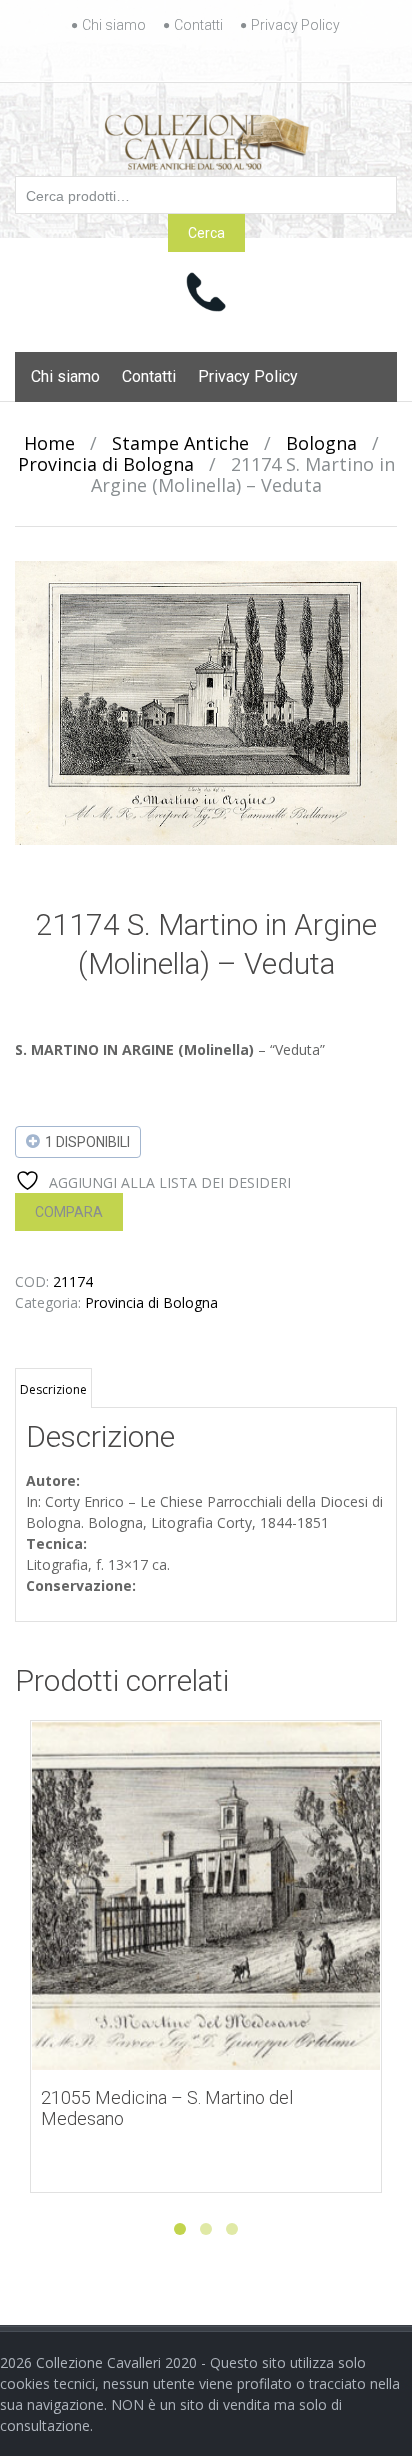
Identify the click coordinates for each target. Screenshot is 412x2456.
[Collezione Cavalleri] (206, 138)
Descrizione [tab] (53, 1389)
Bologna (321, 443)
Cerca (206, 233)
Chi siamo (114, 25)
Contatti (198, 25)
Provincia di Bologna (106, 464)
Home (49, 443)
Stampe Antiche (180, 443)
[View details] (206, 1896)
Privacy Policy (295, 25)
